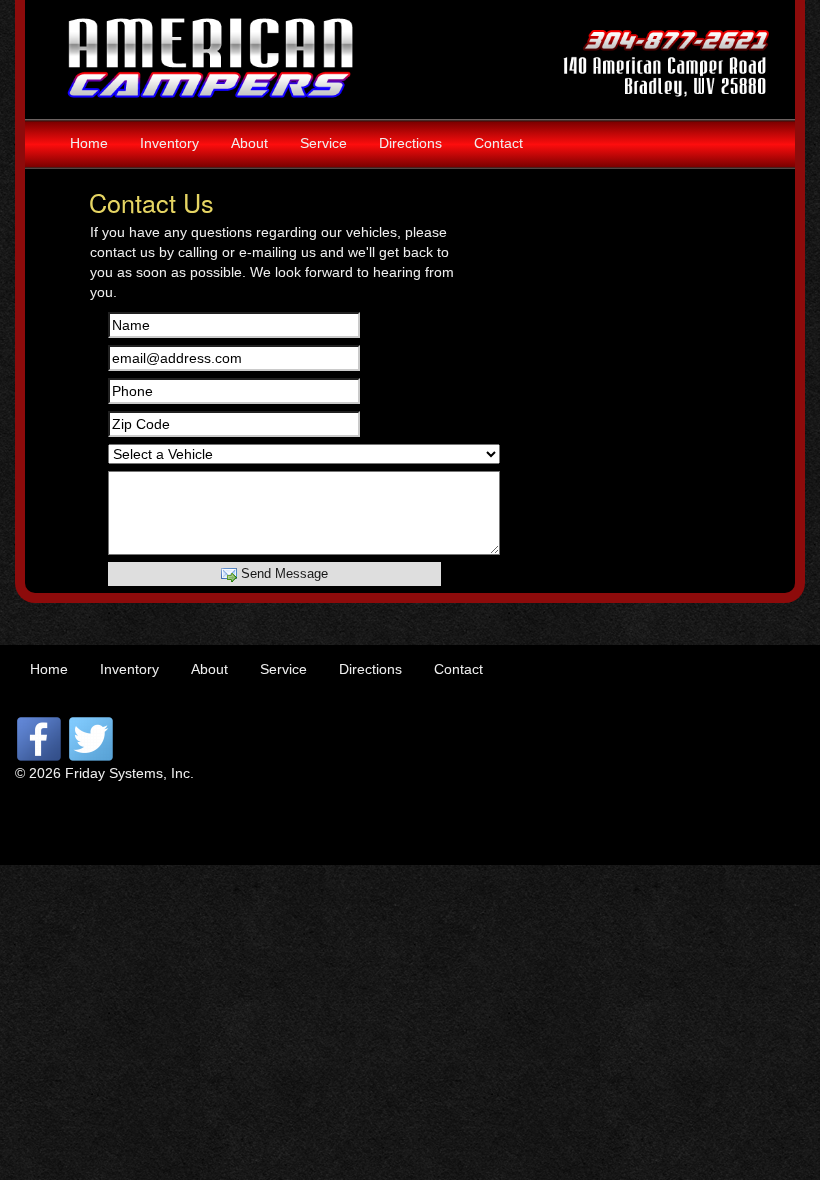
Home (89, 143)
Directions (410, 143)
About (249, 143)
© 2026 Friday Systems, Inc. (104, 773)
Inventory (169, 143)
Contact (498, 143)
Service (323, 143)
